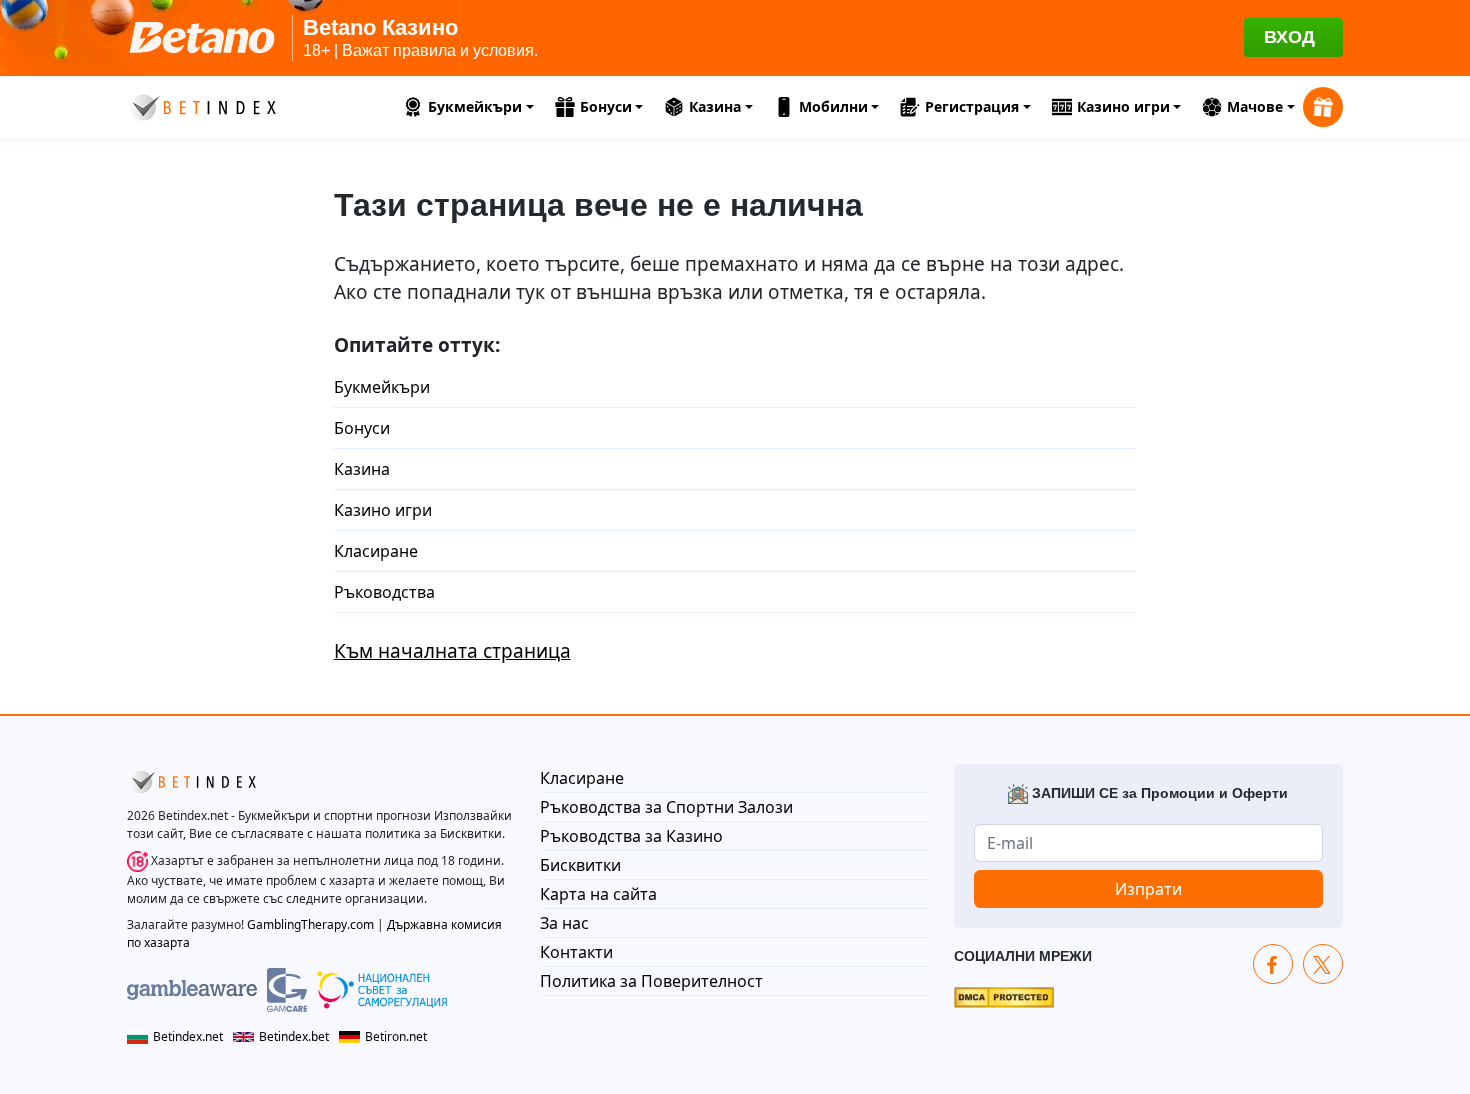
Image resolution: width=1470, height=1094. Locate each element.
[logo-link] (202, 104)
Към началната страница (452, 651)
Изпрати (1148, 889)
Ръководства (384, 592)
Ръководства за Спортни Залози (666, 807)
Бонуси (362, 428)
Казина (362, 469)
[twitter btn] (1323, 964)
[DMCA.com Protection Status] (1004, 996)
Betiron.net (396, 1036)
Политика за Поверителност (651, 981)
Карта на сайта (598, 894)
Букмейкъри (382, 387)
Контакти (576, 952)
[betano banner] (735, 38)
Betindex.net (188, 1036)
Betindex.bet (294, 1036)
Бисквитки (580, 865)
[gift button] (1323, 107)
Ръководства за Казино (631, 836)
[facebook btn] (1273, 964)
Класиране (376, 551)
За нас (564, 923)
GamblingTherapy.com (310, 924)
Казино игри (383, 510)
